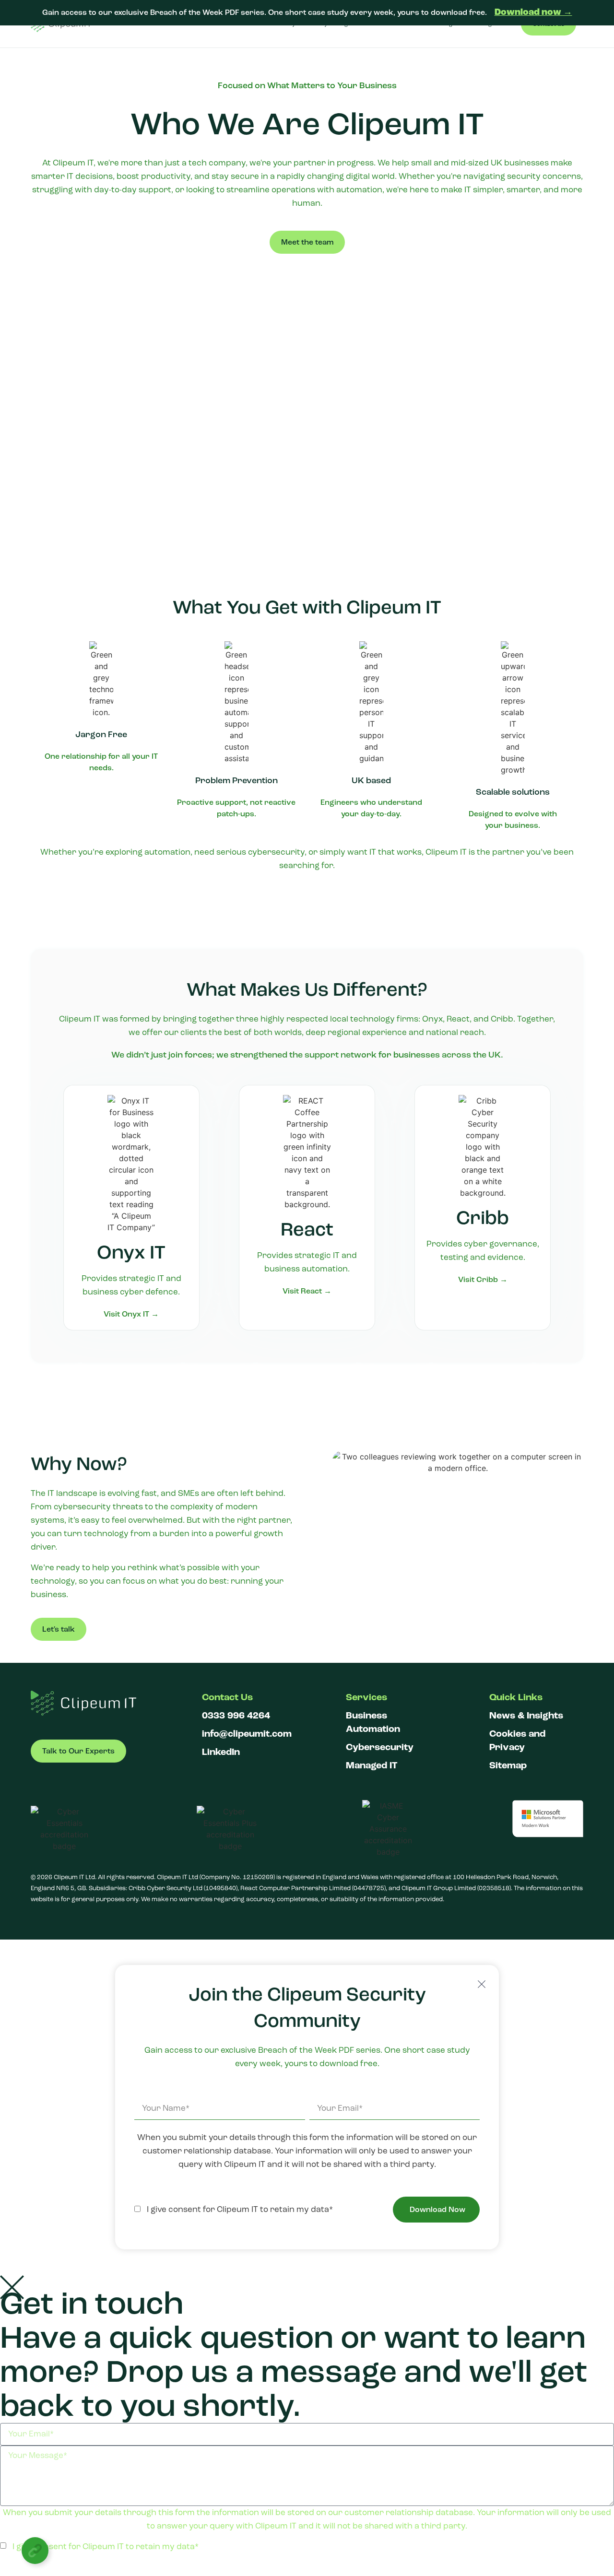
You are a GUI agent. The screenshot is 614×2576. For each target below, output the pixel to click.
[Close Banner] (605, 12)
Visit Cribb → (483, 1280)
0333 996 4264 (236, 1716)
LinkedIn (221, 1752)
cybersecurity (276, 852)
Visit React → (307, 1291)
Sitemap (508, 1765)
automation (167, 852)
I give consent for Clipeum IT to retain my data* (238, 2209)
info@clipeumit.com (247, 1734)
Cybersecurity (380, 1747)
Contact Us (227, 1697)
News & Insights (526, 1716)
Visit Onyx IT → (131, 1314)
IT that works (396, 852)
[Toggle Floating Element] (35, 2551)
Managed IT (372, 1765)
